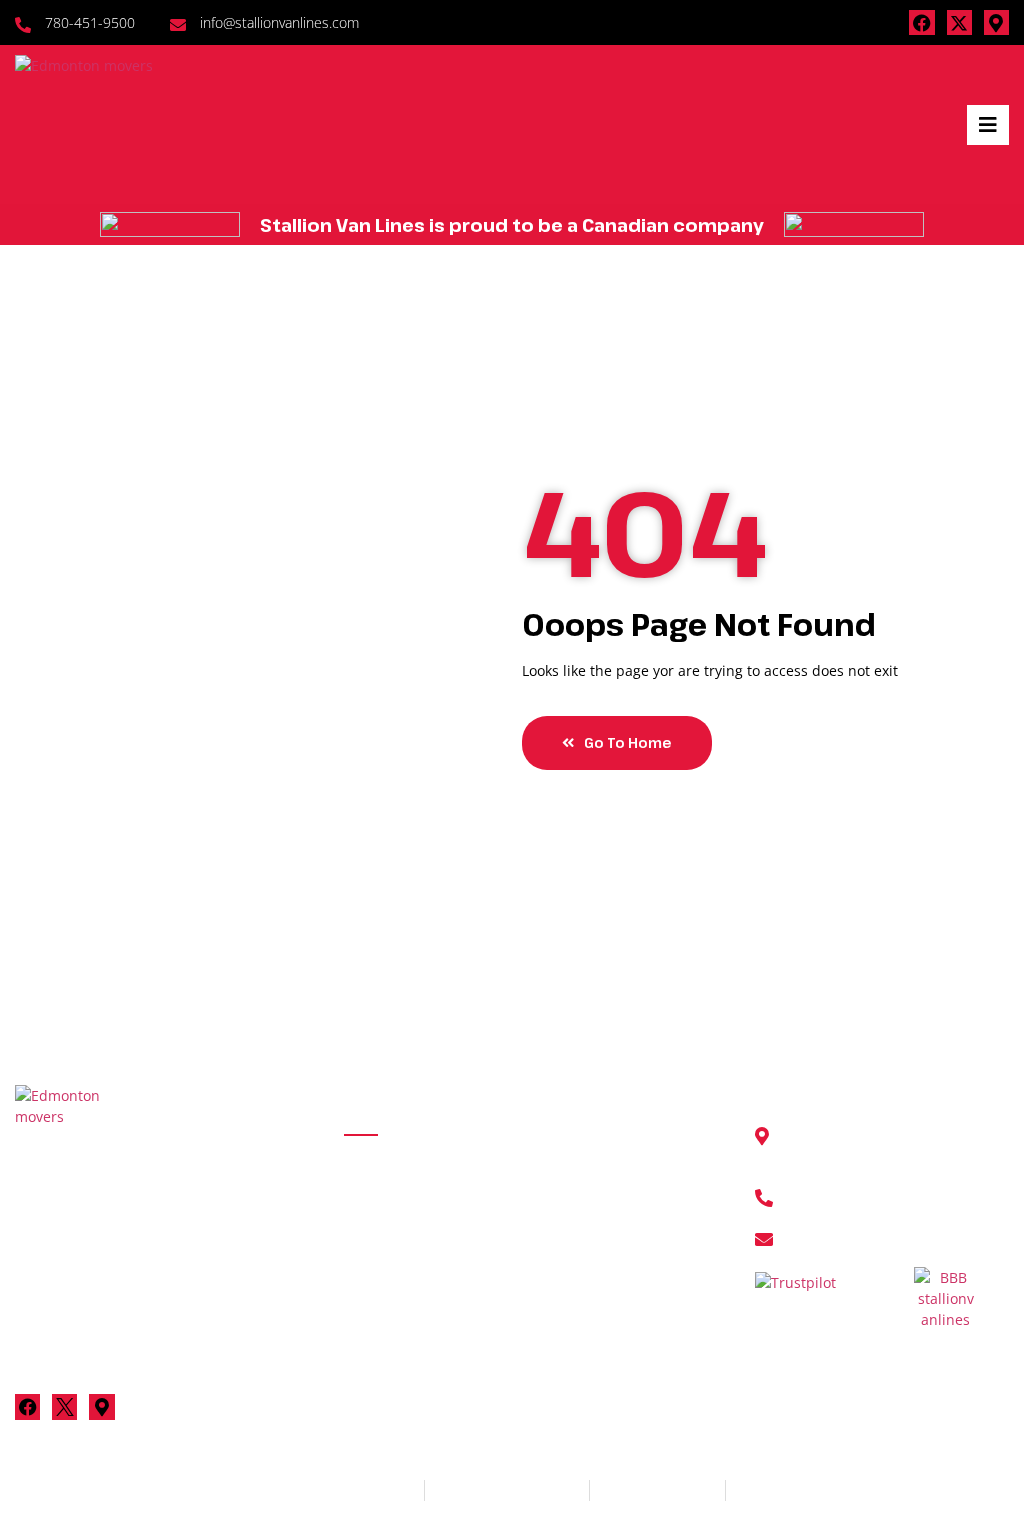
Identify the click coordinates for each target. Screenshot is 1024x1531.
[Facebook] (921, 22)
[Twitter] (64, 1406)
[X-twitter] (959, 22)
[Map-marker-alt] (996, 22)
